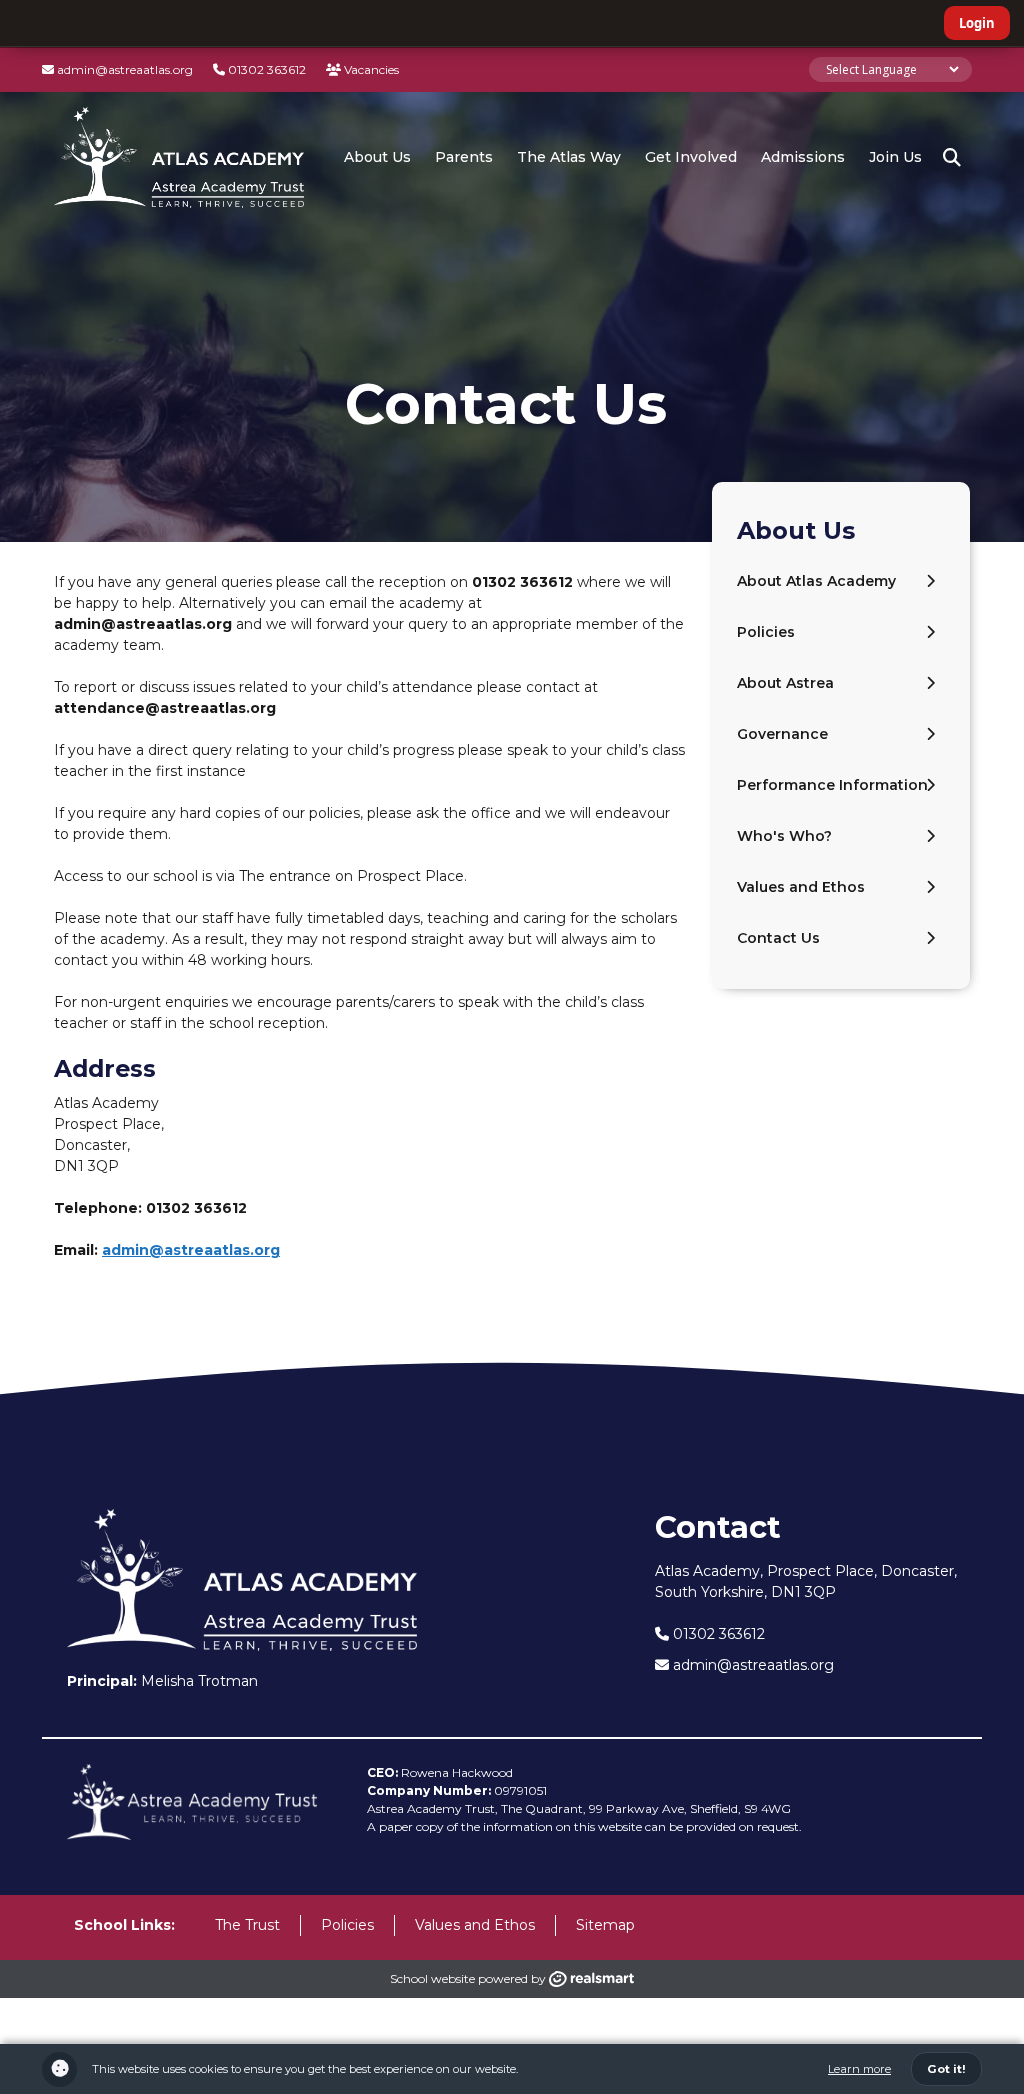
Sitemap (605, 1925)
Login (977, 23)
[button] (952, 158)
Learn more (859, 2069)
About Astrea (785, 683)
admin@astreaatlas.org (123, 69)
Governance (782, 734)
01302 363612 (265, 69)
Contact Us (778, 938)
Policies (766, 632)
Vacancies (370, 69)
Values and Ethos (801, 887)
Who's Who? (784, 836)
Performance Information (832, 785)
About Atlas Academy (816, 581)
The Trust (247, 1925)
